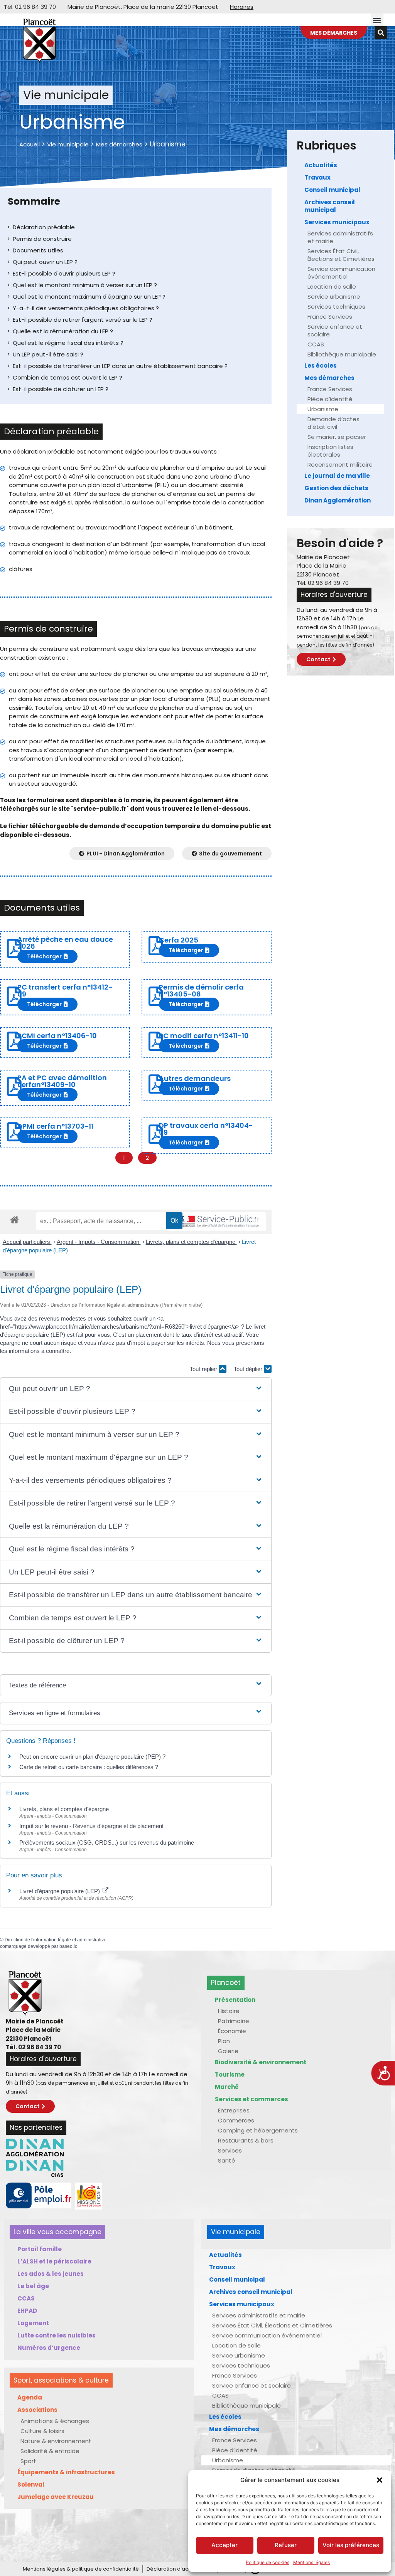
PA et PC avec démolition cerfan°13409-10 (62, 1081)
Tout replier (204, 1369)
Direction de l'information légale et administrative (56, 1940)
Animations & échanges (55, 2421)
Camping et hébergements (258, 2130)
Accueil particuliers (27, 1242)
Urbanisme (323, 409)
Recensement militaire (340, 465)
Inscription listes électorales (330, 451)
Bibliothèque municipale (342, 354)
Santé (227, 2160)
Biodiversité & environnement (261, 2062)
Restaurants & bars (246, 2140)
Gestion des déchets (336, 488)
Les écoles (321, 365)
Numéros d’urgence (49, 2348)
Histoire (229, 2011)
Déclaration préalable (44, 227)
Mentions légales (311, 2562)
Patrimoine (234, 2021)
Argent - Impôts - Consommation (99, 1242)
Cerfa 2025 (179, 940)
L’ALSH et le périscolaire (54, 2261)
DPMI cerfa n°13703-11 (55, 1126)
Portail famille (40, 2249)
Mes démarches (119, 144)
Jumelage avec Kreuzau (56, 2497)
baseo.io (68, 1946)
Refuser (286, 2545)
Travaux (317, 177)
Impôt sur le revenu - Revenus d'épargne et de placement (91, 1826)
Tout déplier (249, 1369)
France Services (330, 317)
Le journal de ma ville (337, 476)
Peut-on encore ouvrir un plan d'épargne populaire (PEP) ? (92, 1757)
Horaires (242, 7)
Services (230, 2150)
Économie (232, 2031)
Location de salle (332, 287)
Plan (224, 2041)
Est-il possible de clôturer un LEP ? (61, 389)
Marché (227, 2087)
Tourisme (230, 2074)
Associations (37, 2410)
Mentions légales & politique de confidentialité (81, 2569)
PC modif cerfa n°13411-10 (204, 1036)
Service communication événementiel (341, 273)
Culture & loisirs (42, 2431)
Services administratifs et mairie (340, 237)
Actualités (321, 165)
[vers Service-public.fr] (218, 1222)
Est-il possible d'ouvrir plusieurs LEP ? (64, 273)
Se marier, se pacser (337, 437)
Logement (33, 2323)
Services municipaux (337, 222)
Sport (28, 2461)
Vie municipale (68, 144)
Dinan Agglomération (338, 500)
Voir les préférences (351, 2545)
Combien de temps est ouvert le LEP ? (68, 377)
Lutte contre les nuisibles (57, 2335)
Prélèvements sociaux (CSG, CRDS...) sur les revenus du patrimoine (107, 1843)
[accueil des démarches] (14, 1219)
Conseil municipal (332, 190)
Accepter (225, 2545)
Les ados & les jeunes (51, 2274)
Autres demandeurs (195, 1078)
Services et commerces (252, 2099)
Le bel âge (33, 2286)
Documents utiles (38, 250)
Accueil (30, 144)
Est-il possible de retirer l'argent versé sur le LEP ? (83, 320)
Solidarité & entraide (50, 2451)
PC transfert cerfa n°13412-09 (65, 991)
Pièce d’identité (330, 399)
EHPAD (27, 2311)
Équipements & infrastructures (66, 2472)
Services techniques (336, 307)
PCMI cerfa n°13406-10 (57, 1036)
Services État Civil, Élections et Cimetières (341, 255)
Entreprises (234, 2110)
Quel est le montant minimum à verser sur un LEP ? (85, 285)
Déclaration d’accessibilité (180, 2569)
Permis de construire (42, 239)
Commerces (236, 2120)
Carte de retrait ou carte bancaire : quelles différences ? (89, 1767)
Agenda (30, 2397)
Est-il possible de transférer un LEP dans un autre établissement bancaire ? (120, 366)
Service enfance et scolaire (335, 330)
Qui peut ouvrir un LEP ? (45, 262)
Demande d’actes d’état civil (333, 423)
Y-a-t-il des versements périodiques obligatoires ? (86, 308)
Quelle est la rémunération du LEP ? (63, 331)
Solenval (31, 2484)
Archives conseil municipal (330, 206)
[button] (380, 2480)
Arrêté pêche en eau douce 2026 (65, 943)
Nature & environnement (56, 2441)
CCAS (316, 344)
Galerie (228, 2051)
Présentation (235, 2000)
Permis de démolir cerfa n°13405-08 (201, 991)
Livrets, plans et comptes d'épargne (191, 1242)
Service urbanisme (334, 297)
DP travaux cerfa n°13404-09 (206, 1129)
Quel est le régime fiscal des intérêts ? (68, 343)
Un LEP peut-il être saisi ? (48, 354)
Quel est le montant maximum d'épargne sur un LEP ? (89, 297)
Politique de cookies (268, 2562)
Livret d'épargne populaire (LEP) (60, 1891)
